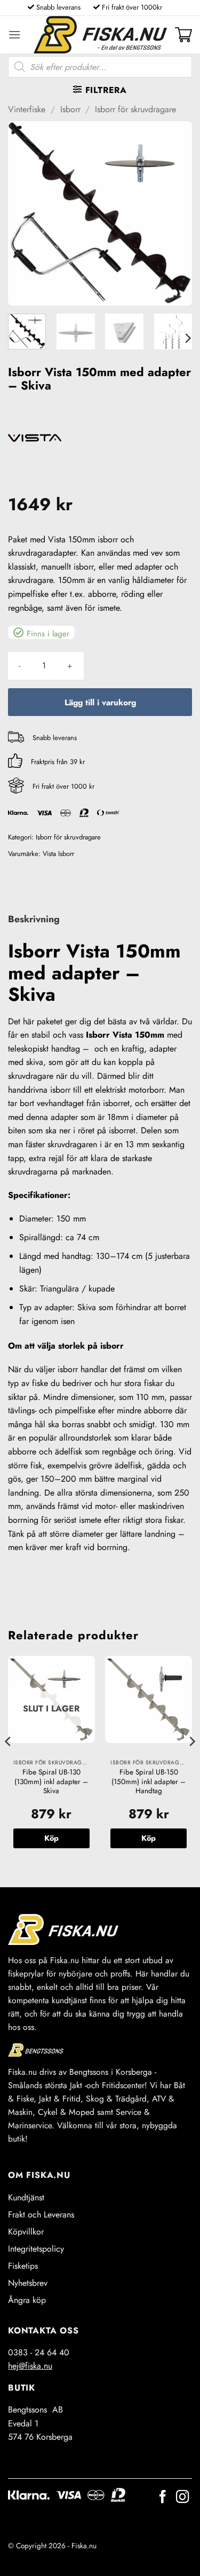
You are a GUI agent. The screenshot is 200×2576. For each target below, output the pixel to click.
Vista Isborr (58, 854)
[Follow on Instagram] (182, 2498)
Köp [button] (149, 1838)
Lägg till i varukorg (100, 702)
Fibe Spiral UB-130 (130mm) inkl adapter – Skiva (51, 1782)
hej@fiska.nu (30, 2366)
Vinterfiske (27, 109)
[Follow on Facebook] (163, 2498)
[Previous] (25, 213)
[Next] (175, 213)
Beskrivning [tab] (34, 919)
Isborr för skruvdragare (135, 109)
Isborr (70, 109)
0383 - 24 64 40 (39, 2352)
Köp (51, 1838)
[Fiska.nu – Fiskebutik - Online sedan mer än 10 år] (100, 35)
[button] (14, 34)
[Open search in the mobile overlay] (100, 67)
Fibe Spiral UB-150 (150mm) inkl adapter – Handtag (149, 1782)
